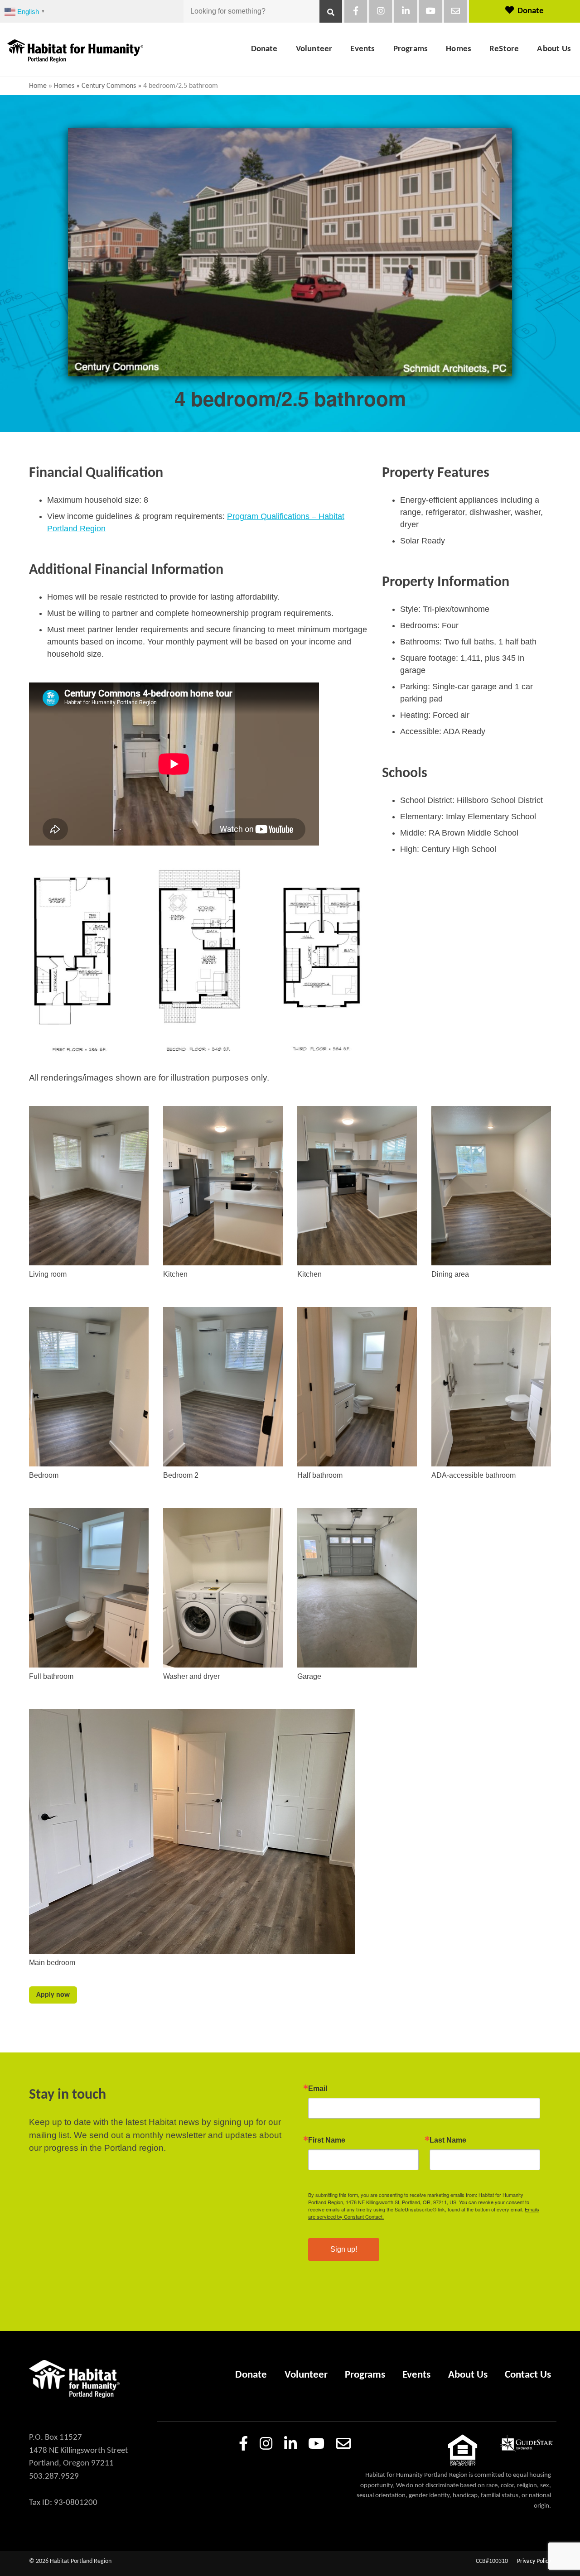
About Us (554, 49)
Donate (531, 11)
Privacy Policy (534, 2561)
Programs (411, 49)
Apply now (53, 1995)
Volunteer (314, 49)
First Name (327, 2140)
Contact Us (528, 2375)
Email (318, 2089)
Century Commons (109, 86)
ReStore (504, 49)
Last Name (448, 2140)
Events (362, 49)
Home (38, 86)
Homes (459, 49)
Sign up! (344, 2249)
